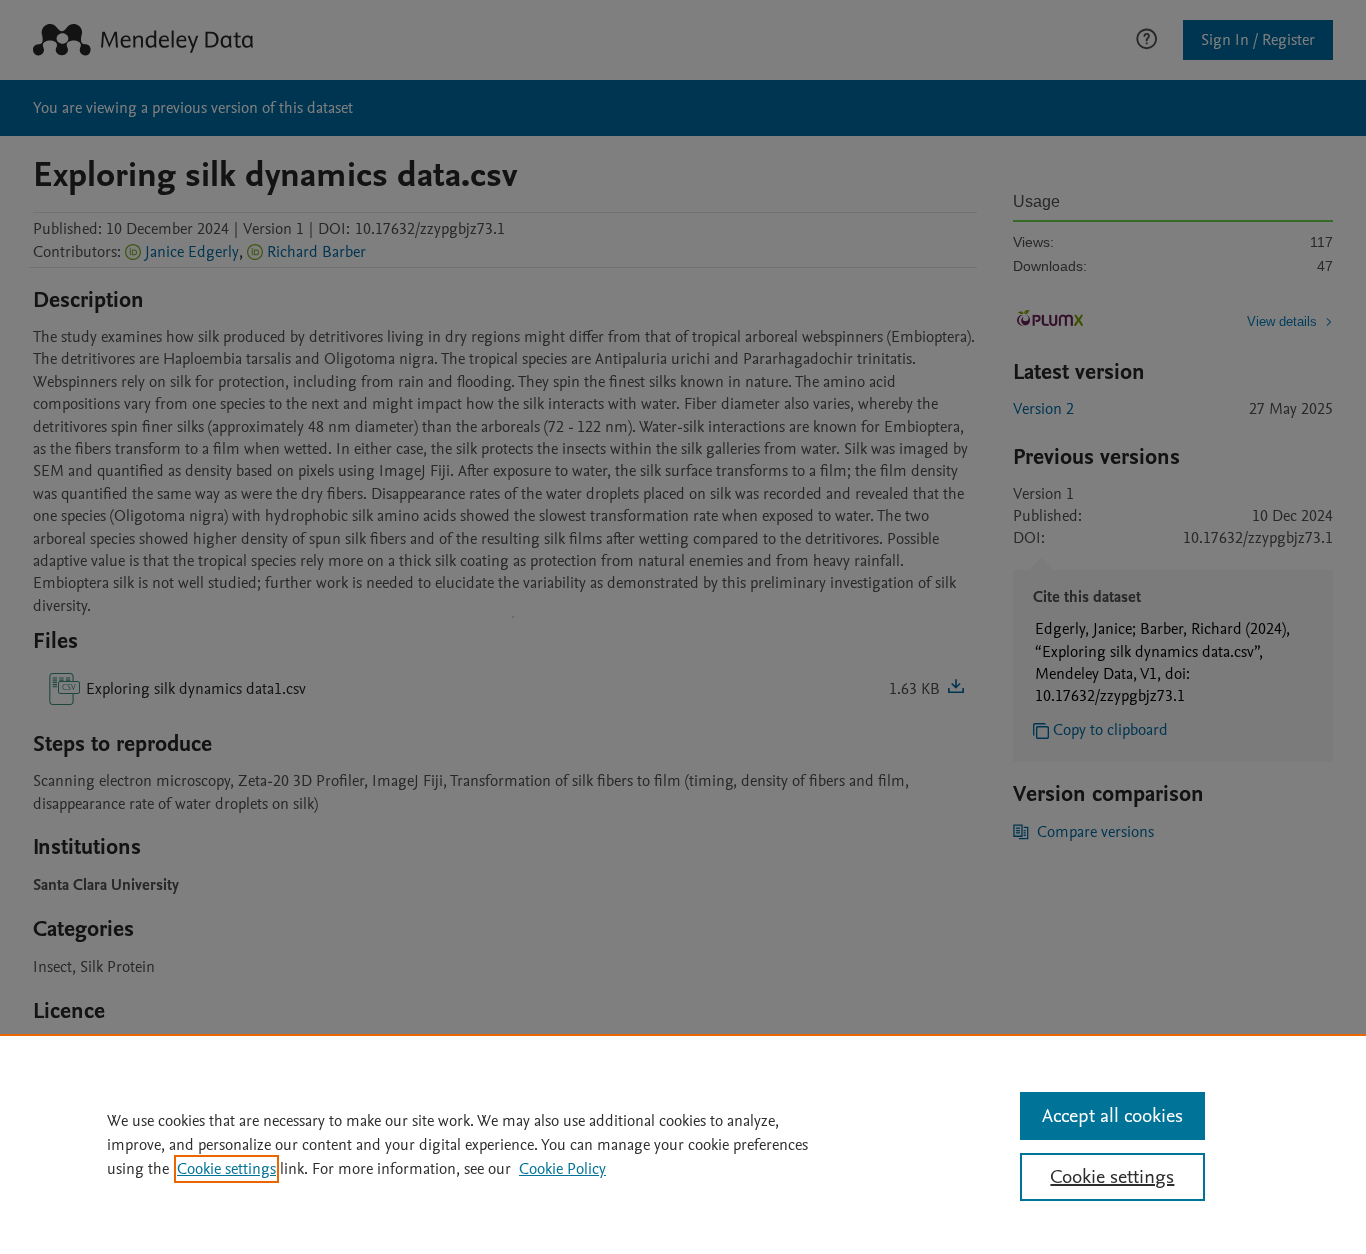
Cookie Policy (562, 1169)
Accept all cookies (1112, 1116)
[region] (683, 1144)
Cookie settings (226, 1169)
